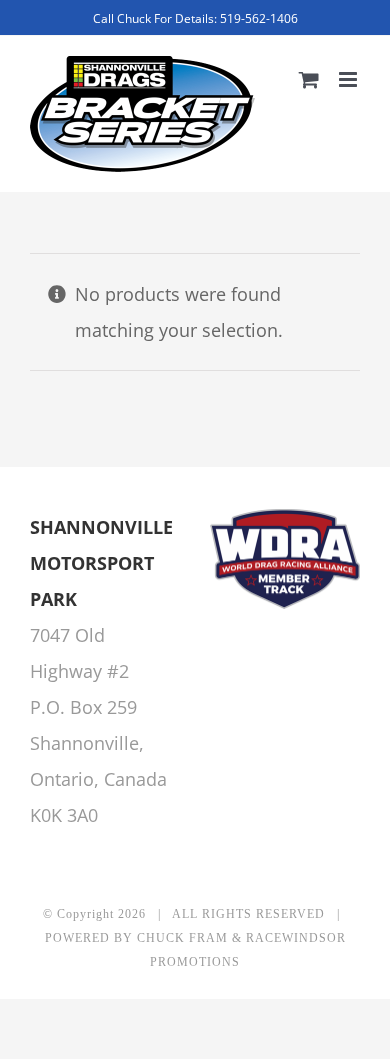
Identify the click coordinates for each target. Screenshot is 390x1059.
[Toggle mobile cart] (309, 79)
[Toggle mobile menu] (349, 79)
